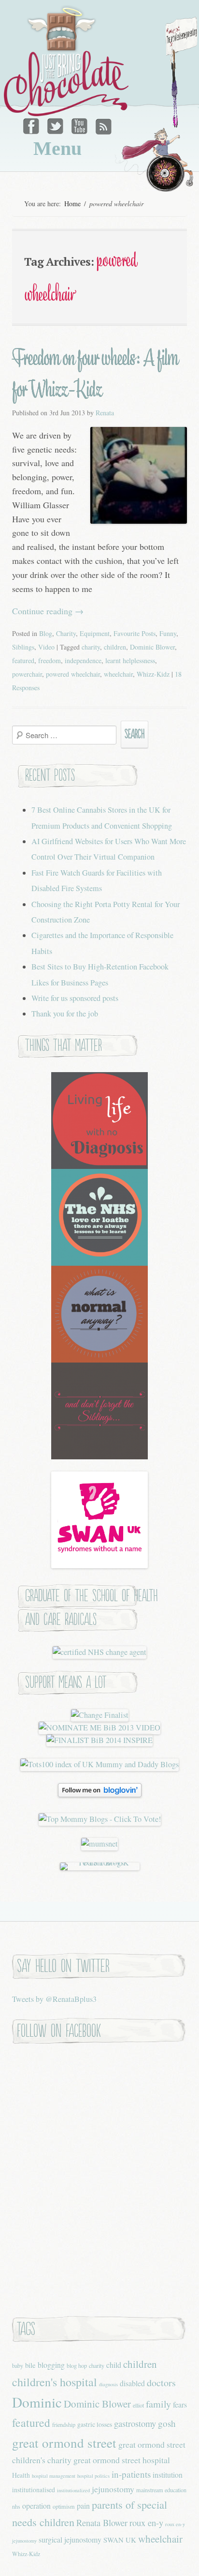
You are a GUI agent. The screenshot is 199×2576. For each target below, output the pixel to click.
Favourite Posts (135, 633)
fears (180, 2404)
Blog (46, 633)
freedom (50, 660)
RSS (102, 124)
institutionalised (34, 2490)
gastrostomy (135, 2423)
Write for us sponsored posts (75, 998)
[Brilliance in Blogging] (100, 1715)
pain (83, 2506)
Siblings (23, 647)
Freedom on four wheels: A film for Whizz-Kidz (95, 374)
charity (91, 647)
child (114, 2365)
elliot (138, 2405)
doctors (161, 2383)
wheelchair (118, 674)
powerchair (27, 674)
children (115, 647)
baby (18, 2365)
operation (36, 2506)
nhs (16, 2506)
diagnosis (108, 2384)
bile (30, 2365)
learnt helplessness (130, 660)
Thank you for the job (65, 1014)
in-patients (131, 2474)
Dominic (37, 2402)
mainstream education (161, 2490)
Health (21, 2475)
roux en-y (146, 2523)
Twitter (56, 124)
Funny (168, 633)
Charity (66, 633)
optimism (64, 2506)
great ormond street (64, 2443)
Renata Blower (102, 2523)
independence (83, 660)
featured (23, 660)
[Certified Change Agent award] (99, 1652)
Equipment (95, 633)
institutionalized (73, 2490)
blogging (51, 2365)
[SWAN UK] (99, 1565)
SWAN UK (120, 2540)
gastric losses (95, 2424)
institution (168, 2475)
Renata (105, 413)
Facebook (33, 124)
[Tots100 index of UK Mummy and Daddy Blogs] (99, 1764)
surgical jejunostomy (70, 2539)
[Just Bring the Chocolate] (68, 61)
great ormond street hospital (122, 2460)
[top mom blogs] (100, 1819)
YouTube (79, 124)
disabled (132, 2383)
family (158, 2404)
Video (46, 647)
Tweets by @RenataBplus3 (54, 1999)
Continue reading (48, 611)
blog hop (77, 2365)
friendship (64, 2424)
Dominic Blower (152, 647)
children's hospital (55, 2382)
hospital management (54, 2476)
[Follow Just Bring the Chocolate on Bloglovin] (100, 1794)
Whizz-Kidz (153, 674)
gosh (167, 2423)
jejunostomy (113, 2489)
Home (72, 204)
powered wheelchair (73, 674)
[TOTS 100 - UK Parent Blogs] (100, 1863)
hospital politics (93, 2476)
